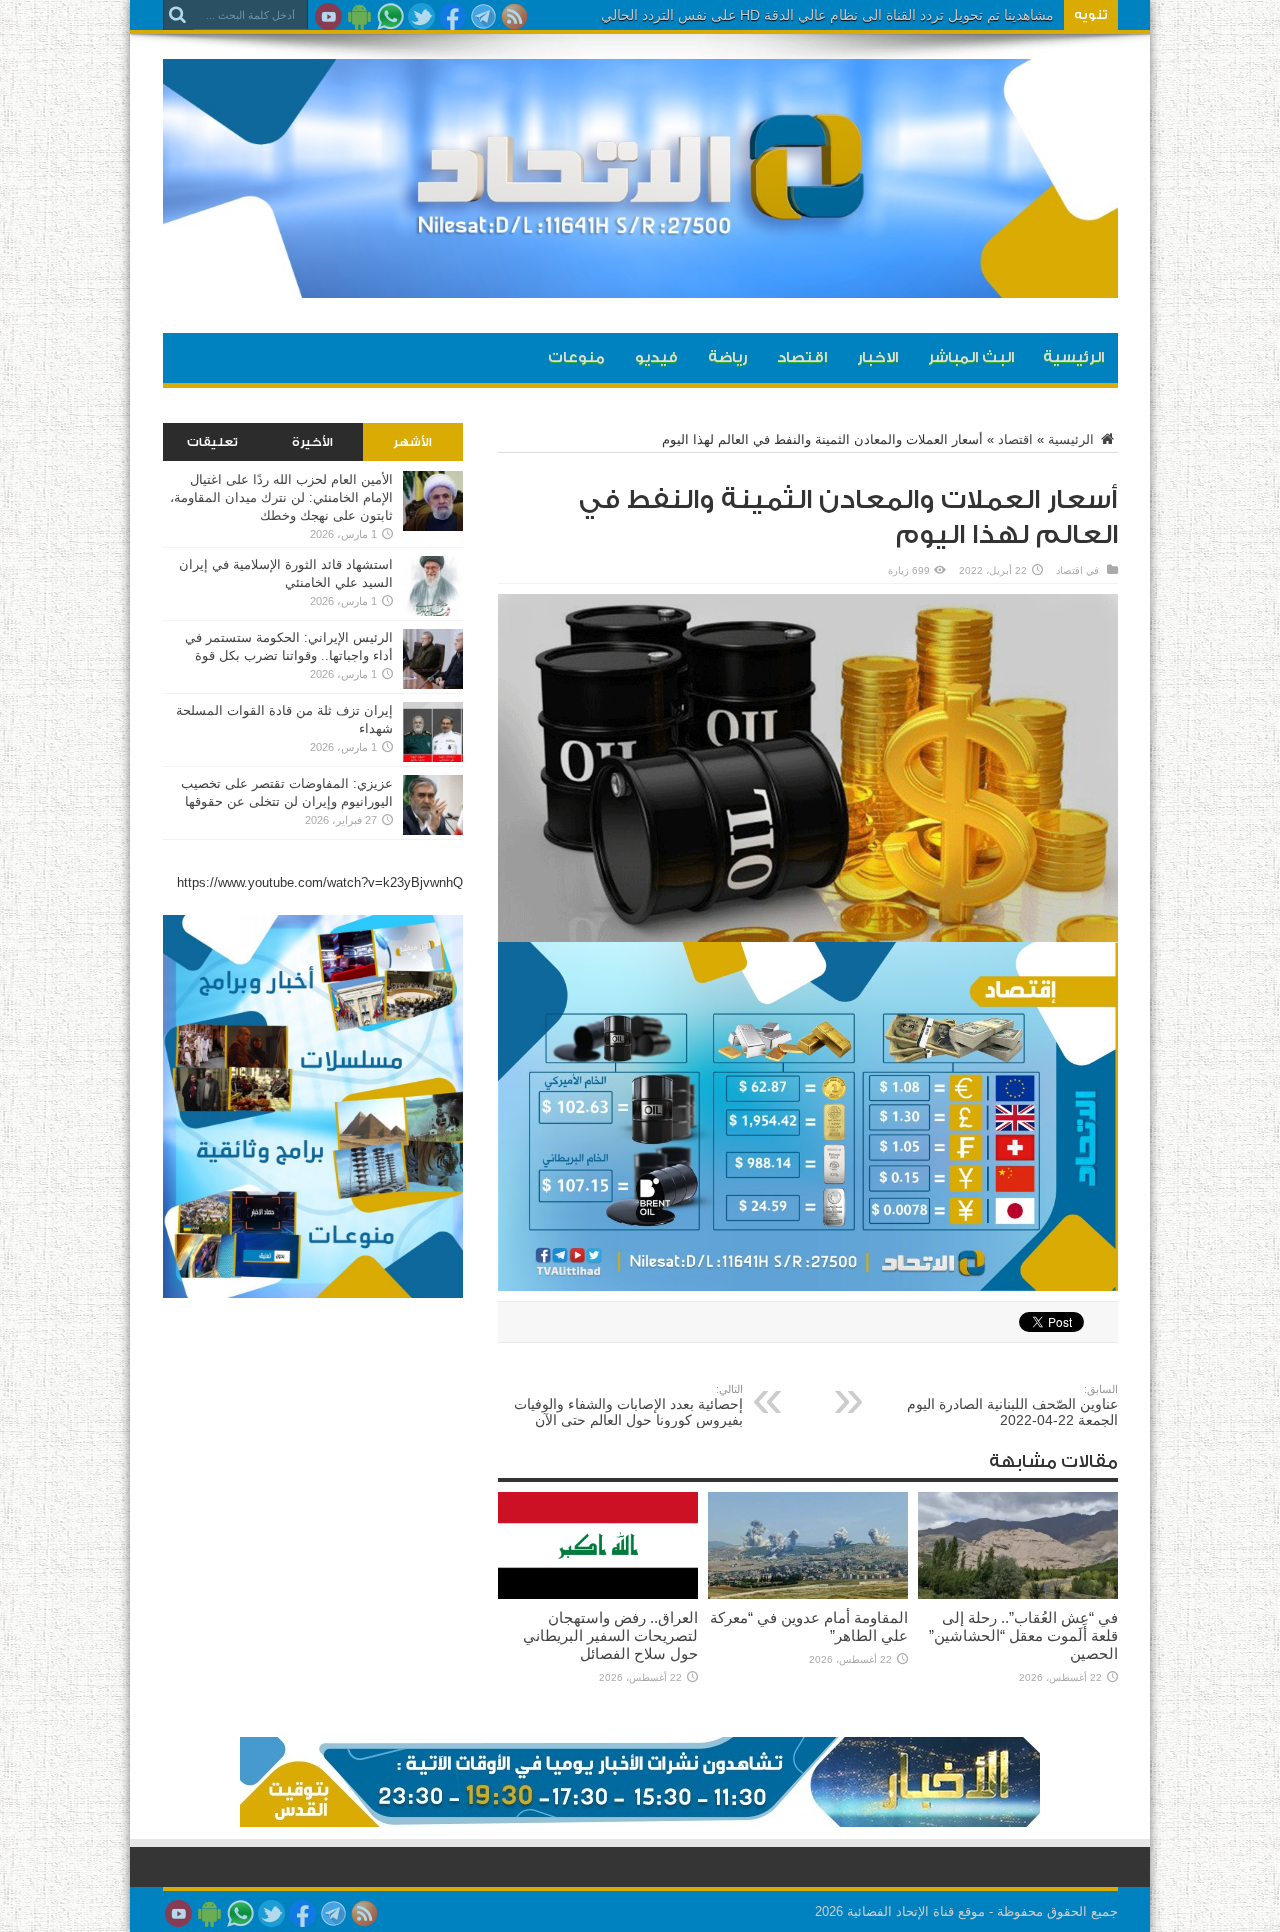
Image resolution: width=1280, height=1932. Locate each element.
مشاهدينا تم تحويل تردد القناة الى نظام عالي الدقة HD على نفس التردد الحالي (827, 15)
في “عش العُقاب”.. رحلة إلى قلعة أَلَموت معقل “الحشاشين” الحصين (1023, 1635)
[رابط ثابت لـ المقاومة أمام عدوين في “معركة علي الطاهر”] (808, 1594)
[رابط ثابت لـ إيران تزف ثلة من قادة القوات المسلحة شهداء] (433, 757)
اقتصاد (802, 357)
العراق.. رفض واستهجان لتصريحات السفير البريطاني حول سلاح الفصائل (610, 1635)
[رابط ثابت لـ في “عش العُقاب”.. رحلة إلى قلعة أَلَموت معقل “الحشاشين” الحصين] (1018, 1594)
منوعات (576, 357)
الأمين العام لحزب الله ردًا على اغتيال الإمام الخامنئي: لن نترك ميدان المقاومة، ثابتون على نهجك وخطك (281, 497)
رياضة (727, 357)
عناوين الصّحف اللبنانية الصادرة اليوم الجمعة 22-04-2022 (1012, 1405)
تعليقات (212, 442)
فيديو (656, 357)
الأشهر (412, 442)
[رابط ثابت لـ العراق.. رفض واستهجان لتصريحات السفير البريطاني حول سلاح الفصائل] (598, 1594)
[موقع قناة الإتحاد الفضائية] (640, 283)
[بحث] (178, 15)
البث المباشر (971, 357)
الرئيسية (1073, 357)
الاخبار (877, 357)
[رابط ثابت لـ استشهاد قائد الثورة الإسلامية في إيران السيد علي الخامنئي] (433, 611)
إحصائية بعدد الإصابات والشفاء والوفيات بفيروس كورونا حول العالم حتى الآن (628, 1405)
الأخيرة (312, 442)
